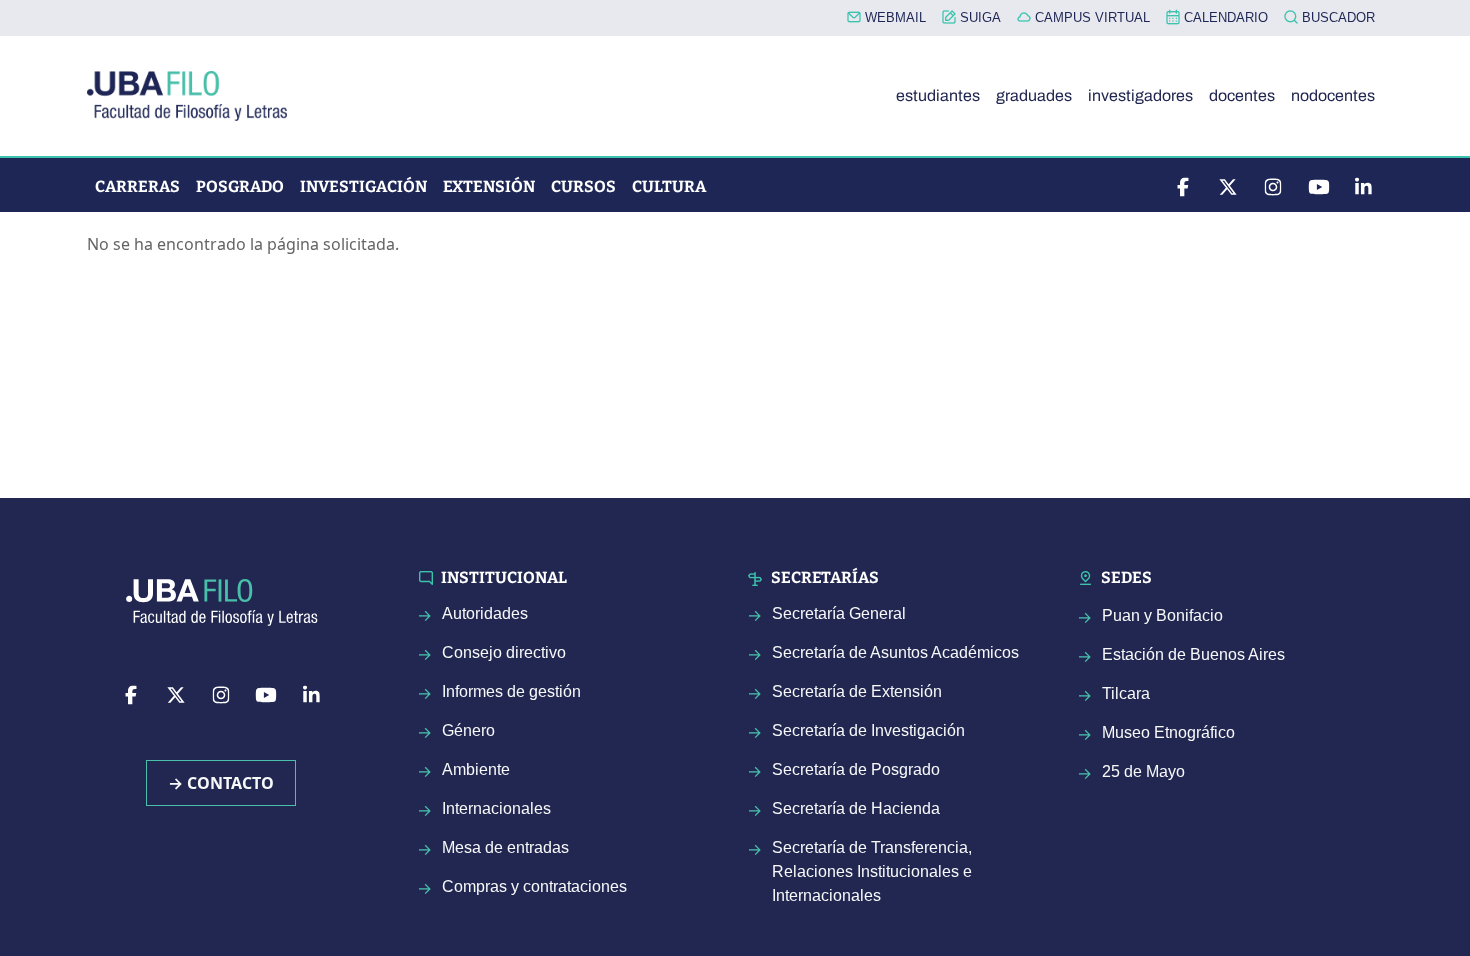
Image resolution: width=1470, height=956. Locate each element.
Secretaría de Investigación (868, 730)
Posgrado (240, 186)
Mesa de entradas (505, 847)
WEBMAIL (893, 17)
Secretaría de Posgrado (856, 769)
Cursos (583, 186)
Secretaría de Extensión (857, 691)
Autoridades (485, 613)
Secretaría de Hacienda (856, 808)
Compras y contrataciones (534, 886)
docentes (1242, 95)
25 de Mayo (1143, 771)
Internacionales (496, 808)
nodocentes (1333, 95)
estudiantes (938, 95)
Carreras (137, 186)
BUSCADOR (1336, 17)
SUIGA (978, 17)
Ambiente (476, 769)
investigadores (1140, 95)
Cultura (669, 186)
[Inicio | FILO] (195, 96)
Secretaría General (839, 613)
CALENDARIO (1224, 17)
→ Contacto (221, 783)
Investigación (363, 186)
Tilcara (1126, 693)
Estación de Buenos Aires (1193, 654)
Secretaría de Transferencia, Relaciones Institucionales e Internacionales (872, 871)
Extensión (489, 186)
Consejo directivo (504, 652)
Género (468, 730)
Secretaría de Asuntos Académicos (895, 652)
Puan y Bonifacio (1162, 615)
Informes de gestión (511, 691)
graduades (1034, 95)
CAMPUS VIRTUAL (1090, 17)
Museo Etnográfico (1168, 732)
